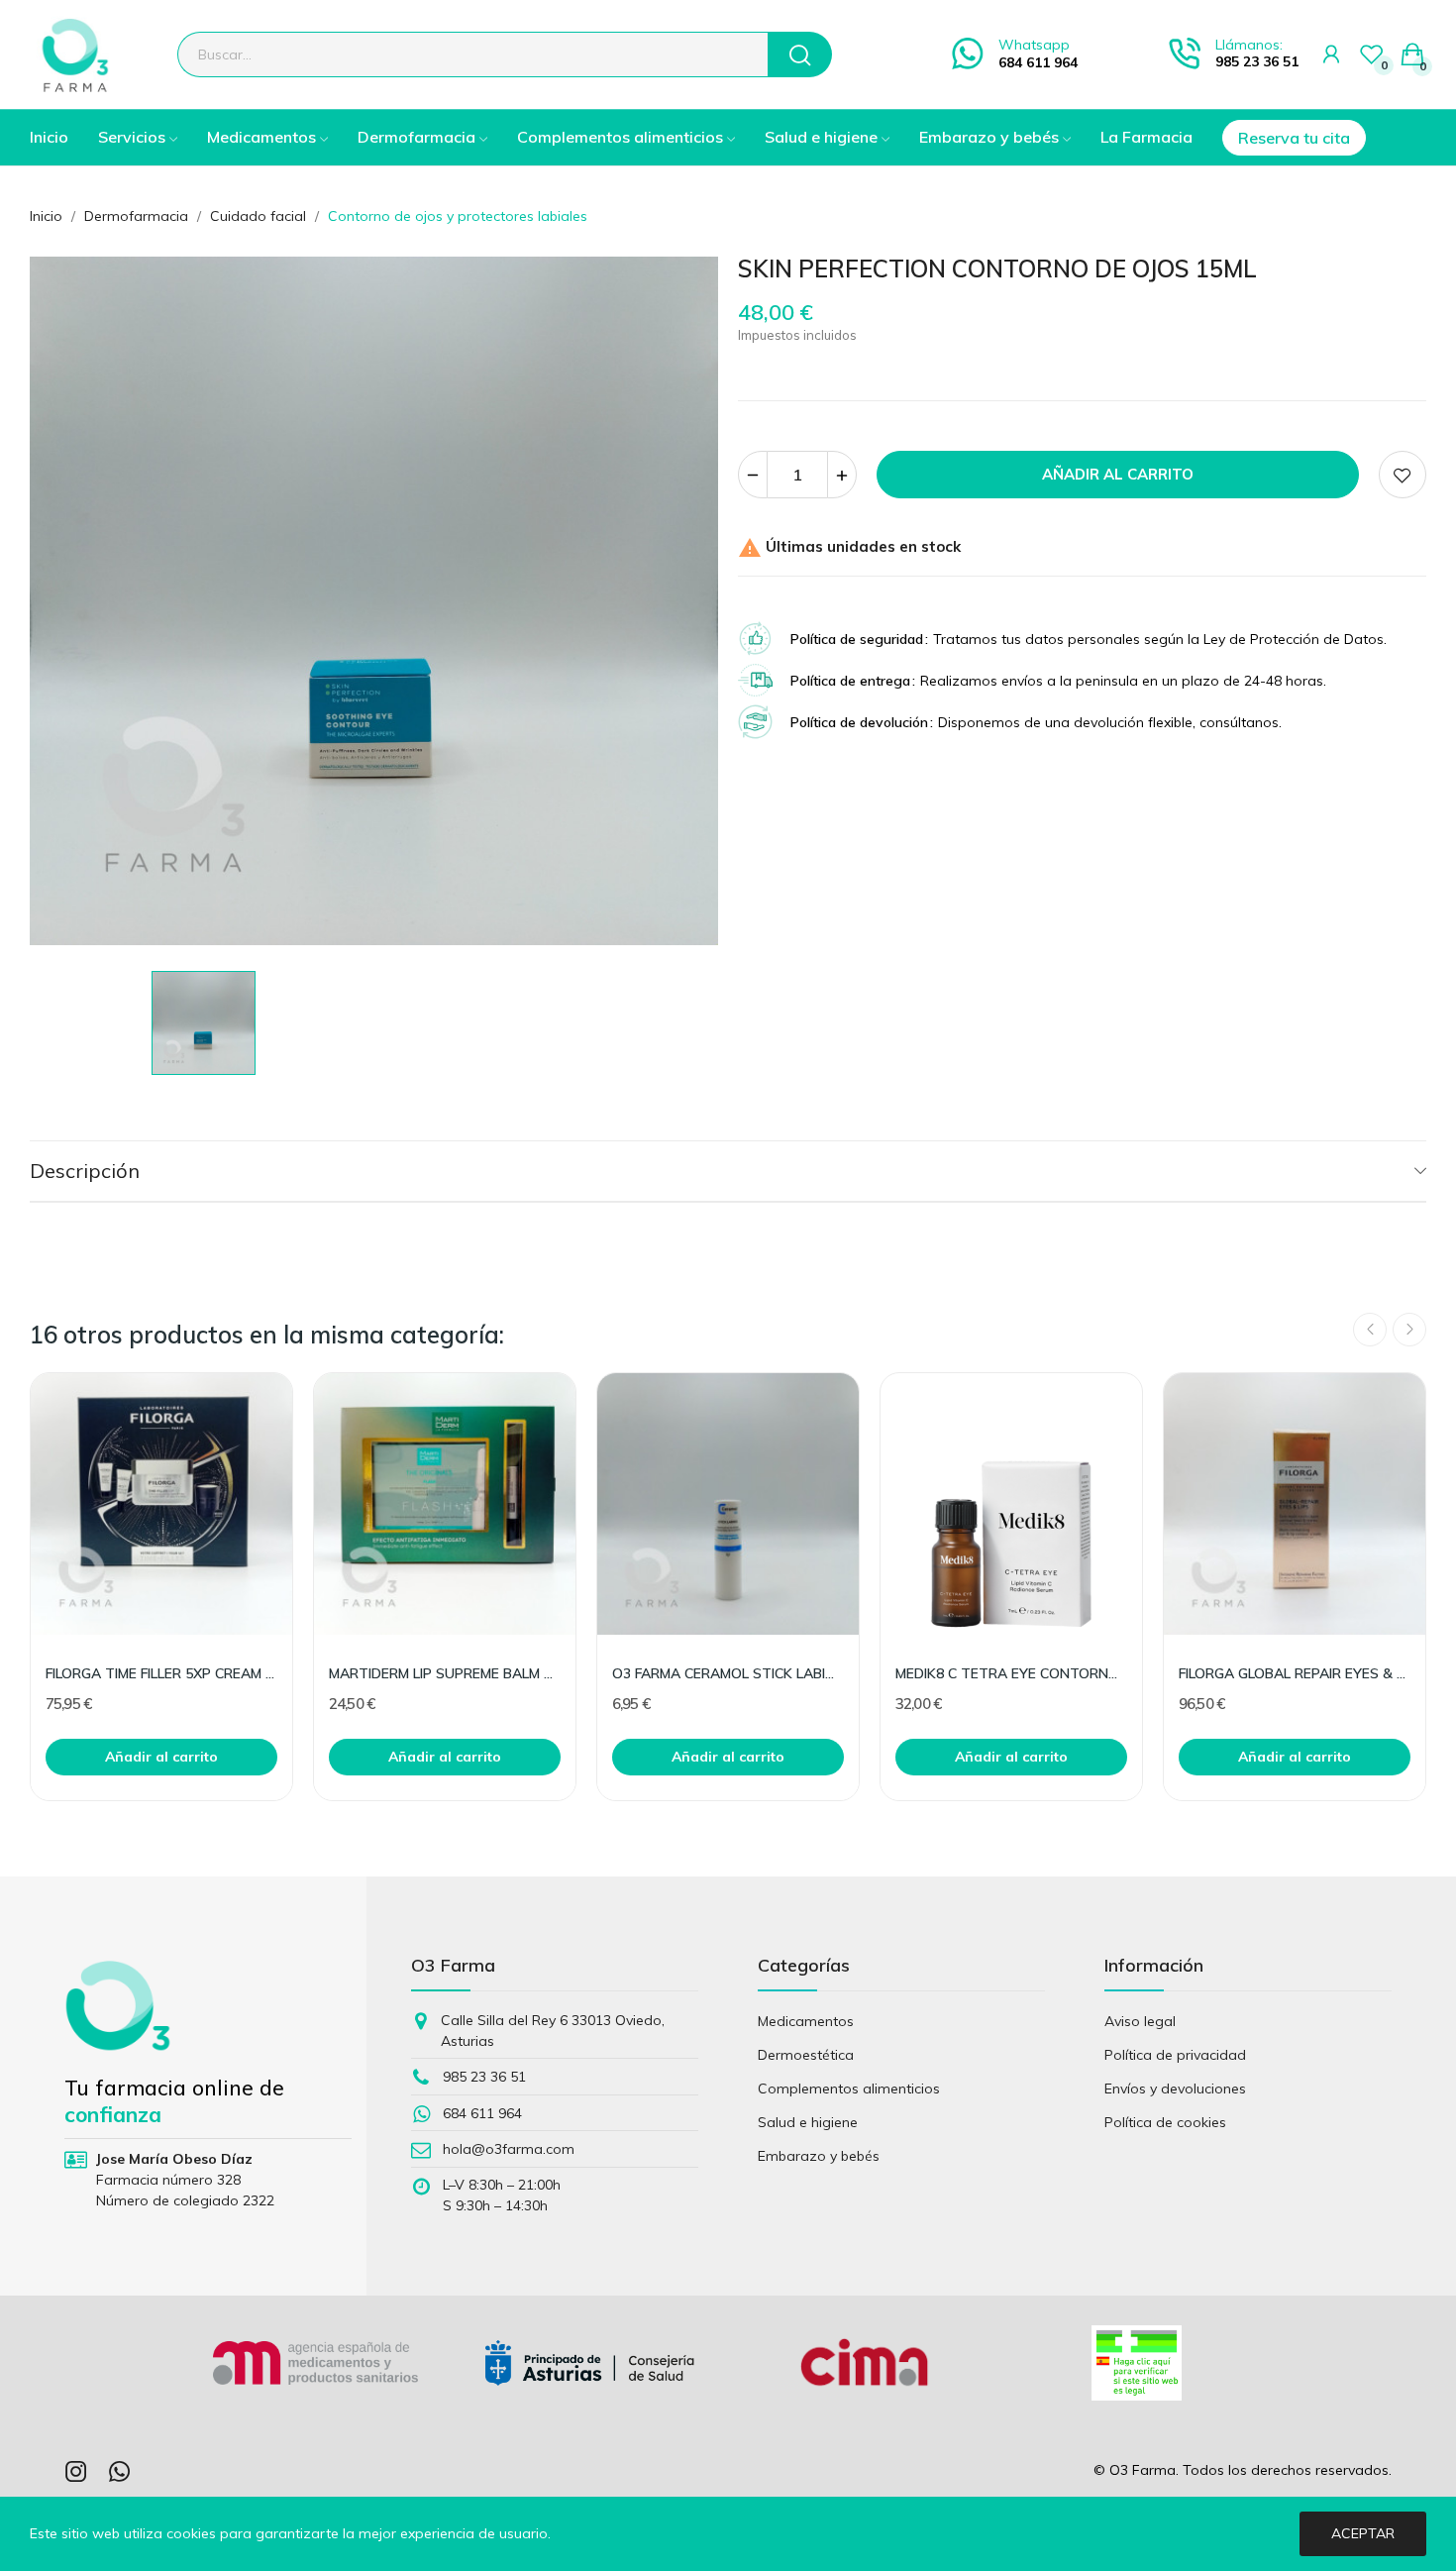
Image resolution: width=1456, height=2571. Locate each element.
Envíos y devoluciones (1175, 2089)
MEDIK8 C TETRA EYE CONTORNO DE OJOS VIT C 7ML (1011, 1673)
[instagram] (76, 2472)
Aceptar (1363, 2533)
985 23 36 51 (1257, 61)
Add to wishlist (1403, 475)
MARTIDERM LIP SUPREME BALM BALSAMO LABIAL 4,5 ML (445, 1673)
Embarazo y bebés (819, 2156)
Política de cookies (1165, 2122)
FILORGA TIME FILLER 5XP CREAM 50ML (161, 1673)
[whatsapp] (120, 2472)
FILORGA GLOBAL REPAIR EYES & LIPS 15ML (1295, 1673)
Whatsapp (1034, 45)
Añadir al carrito (1118, 474)
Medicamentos (806, 2021)
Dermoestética (806, 2055)
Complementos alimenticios (849, 2089)
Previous (1370, 1330)
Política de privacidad (1175, 2055)
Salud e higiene (808, 2122)
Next (1409, 1330)
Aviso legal (1140, 2021)
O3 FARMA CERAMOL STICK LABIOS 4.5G (728, 1673)
